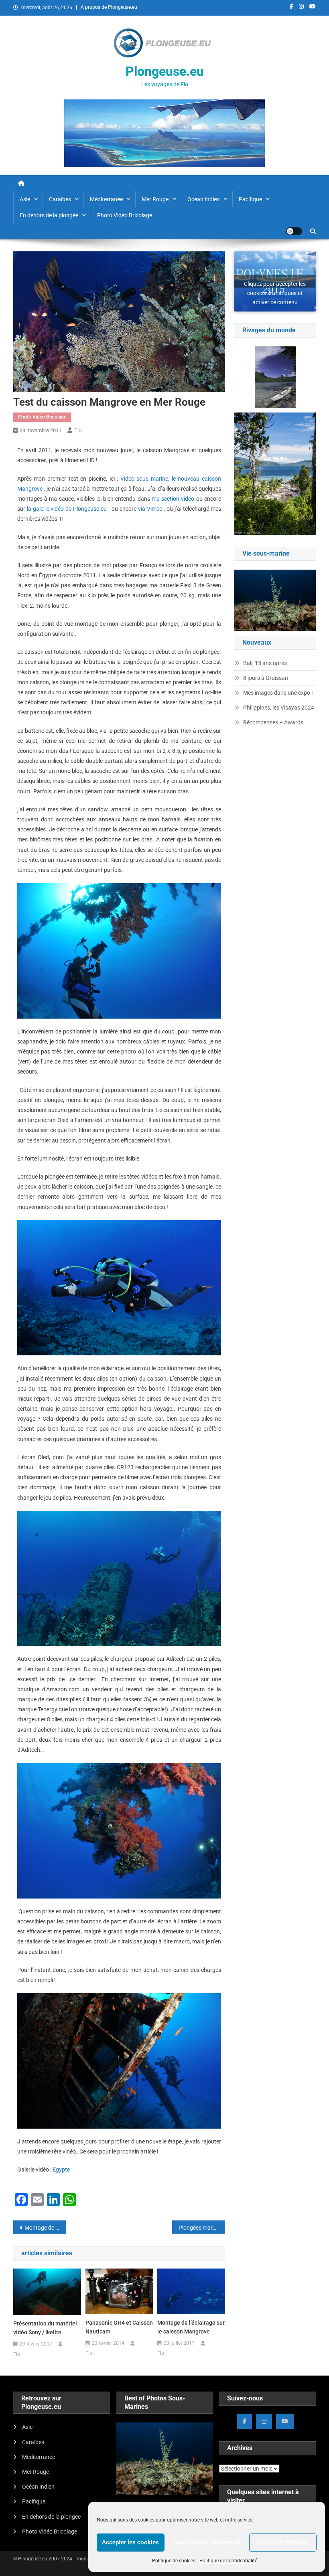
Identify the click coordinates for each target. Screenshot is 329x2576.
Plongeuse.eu (165, 71)
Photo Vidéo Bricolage (125, 215)
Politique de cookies (174, 2561)
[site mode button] (294, 231)
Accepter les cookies (130, 2542)
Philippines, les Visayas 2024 (279, 708)
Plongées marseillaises (202, 2228)
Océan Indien (204, 199)
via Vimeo (150, 509)
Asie (25, 199)
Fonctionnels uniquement (207, 2542)
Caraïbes (60, 199)
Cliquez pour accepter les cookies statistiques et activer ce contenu (275, 284)
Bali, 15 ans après (265, 663)
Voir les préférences (283, 2542)
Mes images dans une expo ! (278, 693)
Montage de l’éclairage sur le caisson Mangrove (45, 2228)
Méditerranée (106, 199)
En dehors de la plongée (49, 215)
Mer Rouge (155, 199)
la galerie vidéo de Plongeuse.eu (67, 509)
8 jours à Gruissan (266, 678)
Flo (78, 430)
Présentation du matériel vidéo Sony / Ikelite (45, 2328)
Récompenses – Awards (273, 722)
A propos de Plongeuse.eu (109, 7)
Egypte (61, 2170)
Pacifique (250, 199)
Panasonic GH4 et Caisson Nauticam (119, 2327)
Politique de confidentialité (228, 2561)
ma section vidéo (173, 499)
